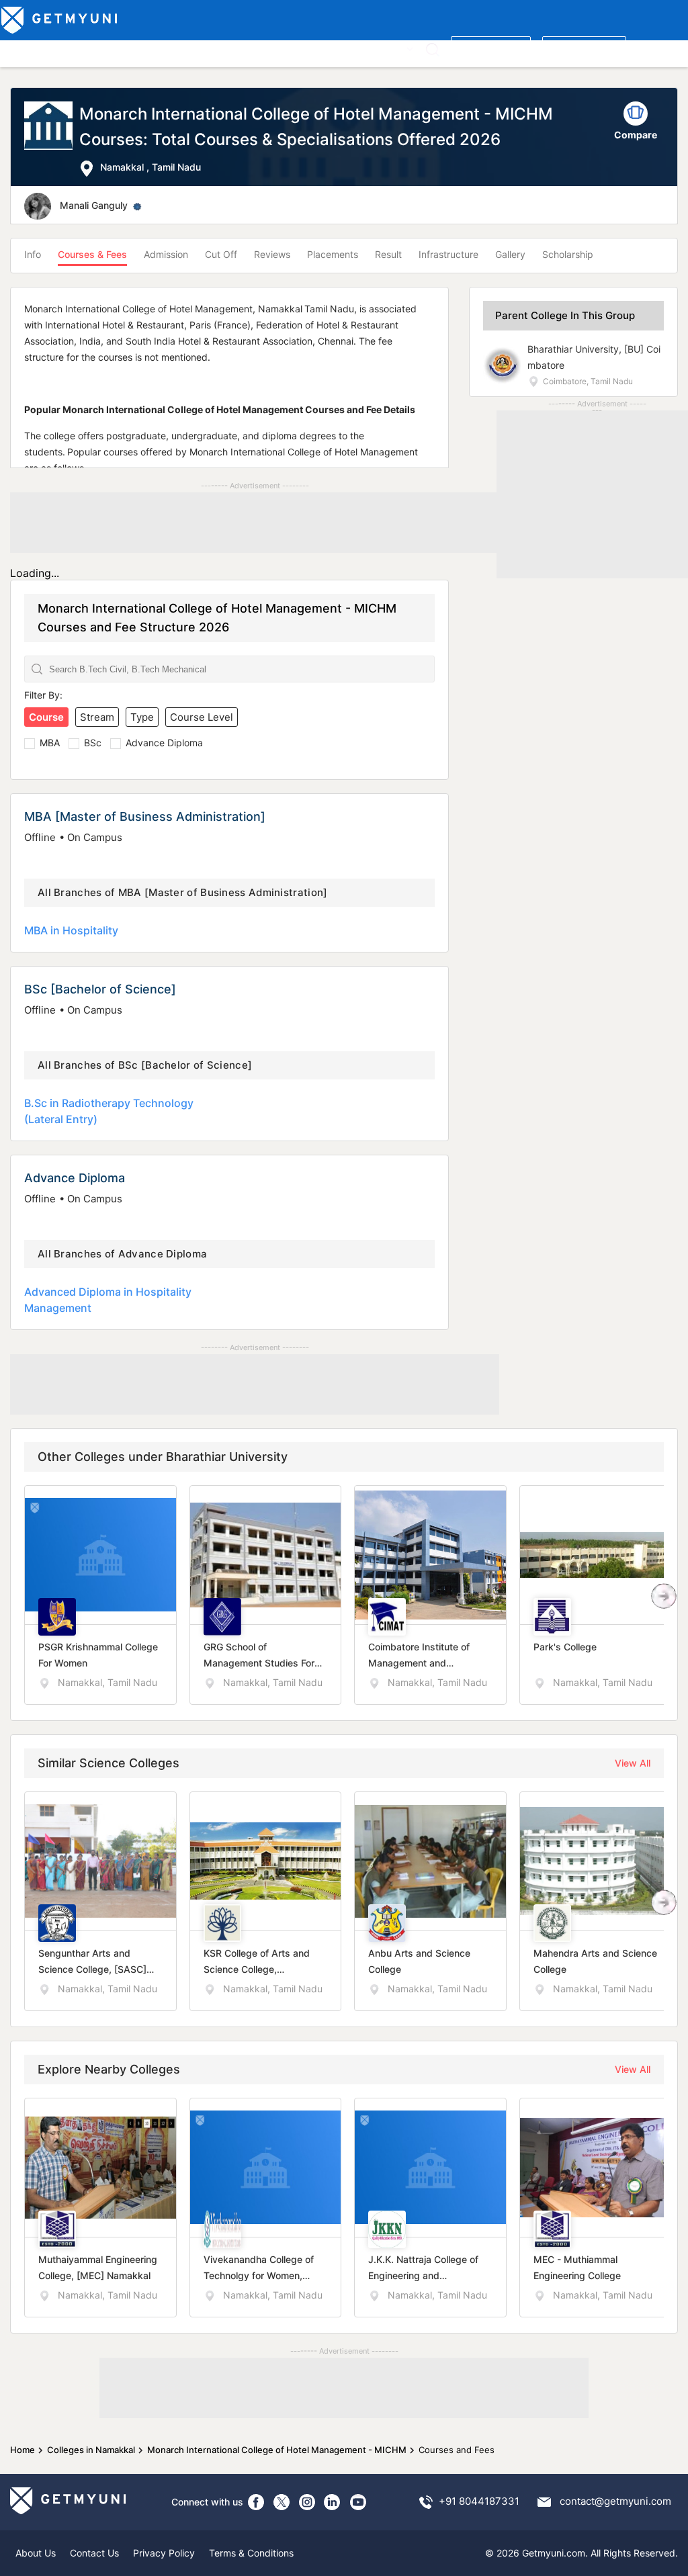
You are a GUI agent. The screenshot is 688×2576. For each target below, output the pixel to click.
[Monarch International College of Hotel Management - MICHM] (52, 139)
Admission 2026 (298, 48)
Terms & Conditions (251, 2553)
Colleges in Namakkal (91, 2450)
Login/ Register (584, 48)
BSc (93, 743)
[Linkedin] (333, 2502)
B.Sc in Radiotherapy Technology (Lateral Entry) (109, 1111)
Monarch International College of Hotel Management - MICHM (277, 2450)
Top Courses (100, 48)
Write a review (491, 48)
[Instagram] (307, 2502)
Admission (166, 254)
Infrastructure (448, 254)
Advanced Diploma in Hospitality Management (108, 1300)
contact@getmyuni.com (615, 2501)
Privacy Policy (164, 2553)
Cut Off (221, 254)
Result (388, 254)
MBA (50, 743)
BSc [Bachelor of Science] (100, 989)
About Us (36, 2553)
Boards (236, 48)
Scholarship (568, 254)
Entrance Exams (174, 48)
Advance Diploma (164, 743)
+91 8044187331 (479, 2501)
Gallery (510, 254)
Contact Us (94, 2553)
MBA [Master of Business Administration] (145, 816)
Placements (333, 254)
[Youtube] (358, 2502)
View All (633, 1763)
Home (23, 2450)
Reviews (272, 254)
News (357, 48)
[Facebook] (256, 2502)
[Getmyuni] (60, 20)
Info (33, 254)
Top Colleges (33, 48)
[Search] (432, 49)
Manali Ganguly (94, 205)
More (392, 48)
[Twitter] (282, 2502)
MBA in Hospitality (71, 930)
